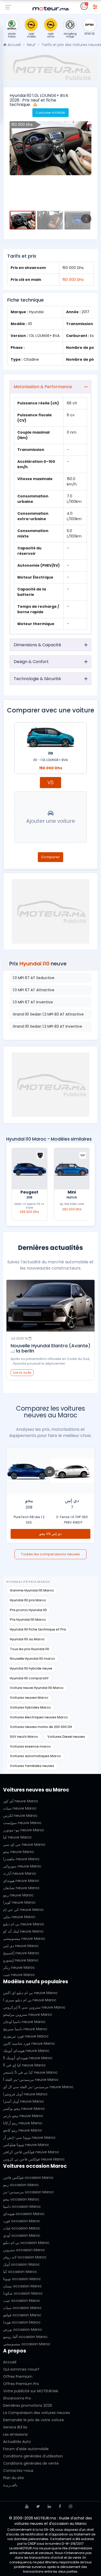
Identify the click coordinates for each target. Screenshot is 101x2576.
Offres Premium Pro (21, 2384)
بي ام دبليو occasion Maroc (26, 2243)
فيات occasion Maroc (22, 2228)
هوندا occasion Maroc (22, 2322)
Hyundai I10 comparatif (29, 1678)
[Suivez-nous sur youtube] (27, 2506)
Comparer (51, 857)
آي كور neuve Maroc (21, 1801)
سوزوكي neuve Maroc (22, 1866)
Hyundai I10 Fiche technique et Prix (38, 1629)
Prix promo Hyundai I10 (28, 1610)
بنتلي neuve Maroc (19, 1917)
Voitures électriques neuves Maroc (39, 1717)
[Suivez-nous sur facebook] (60, 2506)
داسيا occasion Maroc (22, 2206)
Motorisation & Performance (43, 387)
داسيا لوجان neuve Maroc (24, 2022)
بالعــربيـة (10, 2485)
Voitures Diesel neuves (66, 1737)
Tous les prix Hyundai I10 (30, 1649)
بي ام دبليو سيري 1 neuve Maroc (30, 2000)
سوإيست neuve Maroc (22, 1823)
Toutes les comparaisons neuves (51, 1554)
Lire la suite (22, 1372)
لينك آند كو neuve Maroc (23, 1931)
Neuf (31, 45)
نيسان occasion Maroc (23, 2286)
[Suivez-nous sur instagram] (71, 2506)
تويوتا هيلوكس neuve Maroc (26, 2145)
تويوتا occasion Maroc (22, 2279)
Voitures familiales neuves (32, 1766)
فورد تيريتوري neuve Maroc (26, 2036)
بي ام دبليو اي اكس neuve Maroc (30, 1993)
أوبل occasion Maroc (21, 2264)
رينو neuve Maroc (18, 1895)
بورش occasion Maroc (23, 2329)
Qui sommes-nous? (21, 2369)
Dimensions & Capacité (37, 645)
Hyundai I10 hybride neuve (31, 1668)
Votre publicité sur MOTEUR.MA (31, 2391)
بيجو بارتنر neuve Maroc (23, 2116)
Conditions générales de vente (31, 2463)
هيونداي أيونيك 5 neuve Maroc (28, 2058)
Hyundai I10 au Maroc (27, 1639)
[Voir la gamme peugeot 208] (72, 1169)
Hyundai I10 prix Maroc (28, 1600)
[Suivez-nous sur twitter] (38, 2506)
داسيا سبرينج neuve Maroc (25, 2029)
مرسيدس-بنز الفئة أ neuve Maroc (31, 2080)
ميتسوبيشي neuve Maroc (24, 1939)
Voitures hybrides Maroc (30, 1707)
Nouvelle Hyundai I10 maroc (33, 1659)
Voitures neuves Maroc (29, 1698)
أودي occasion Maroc (22, 2235)
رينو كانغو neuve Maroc (23, 2130)
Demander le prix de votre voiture (34, 2420)
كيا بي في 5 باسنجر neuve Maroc (30, 2072)
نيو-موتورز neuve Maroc (24, 1830)
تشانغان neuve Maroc (21, 1888)
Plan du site (13, 2478)
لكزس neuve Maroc (20, 1816)
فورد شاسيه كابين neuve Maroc (29, 2043)
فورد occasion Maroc (22, 2221)
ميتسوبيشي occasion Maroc (27, 2344)
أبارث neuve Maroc (20, 1873)
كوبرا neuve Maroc (19, 1902)
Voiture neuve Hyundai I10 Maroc (37, 1688)
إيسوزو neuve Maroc (21, 1960)
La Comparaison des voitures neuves (37, 2413)
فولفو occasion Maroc (22, 2315)
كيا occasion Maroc (20, 2272)
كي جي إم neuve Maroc (23, 1910)
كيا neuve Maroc (17, 1837)
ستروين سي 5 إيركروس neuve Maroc (34, 2007)
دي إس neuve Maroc (21, 1946)
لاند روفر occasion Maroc (25, 2257)
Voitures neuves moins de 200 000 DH (41, 1727)
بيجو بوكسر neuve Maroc (24, 2109)
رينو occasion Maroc (21, 2185)
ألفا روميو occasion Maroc (25, 2337)
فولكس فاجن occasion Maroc (28, 2178)
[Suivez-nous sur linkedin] (49, 2506)
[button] (15, 163)
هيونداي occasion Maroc (24, 2214)
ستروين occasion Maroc (24, 2250)
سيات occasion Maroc (22, 2308)
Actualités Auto (17, 2442)
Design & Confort (31, 662)
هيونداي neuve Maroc (21, 1881)
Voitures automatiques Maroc (35, 1756)
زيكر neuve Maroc (19, 1967)
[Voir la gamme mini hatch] (29, 1169)
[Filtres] (95, 6)
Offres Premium (18, 2377)
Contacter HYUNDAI (51, 113)
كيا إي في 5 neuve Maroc (24, 2065)
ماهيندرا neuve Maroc (21, 1859)
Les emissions (15, 2434)
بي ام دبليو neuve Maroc (24, 1924)
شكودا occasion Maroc (23, 2293)
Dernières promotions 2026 (28, 2405)
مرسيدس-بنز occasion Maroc (28, 2192)
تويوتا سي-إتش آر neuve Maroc (29, 2137)
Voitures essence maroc (30, 1746)
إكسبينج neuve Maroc (21, 1953)
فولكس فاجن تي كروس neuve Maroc (34, 2159)
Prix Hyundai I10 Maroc (28, 1620)
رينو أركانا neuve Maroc (23, 2123)
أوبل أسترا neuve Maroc (24, 2101)
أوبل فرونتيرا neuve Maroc (25, 2094)
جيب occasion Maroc (22, 2301)
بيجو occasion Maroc (21, 2199)
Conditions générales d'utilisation (33, 2456)
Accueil (14, 45)
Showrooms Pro (17, 2398)
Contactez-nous (18, 2471)
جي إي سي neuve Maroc (24, 1844)
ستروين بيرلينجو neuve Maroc (28, 2014)
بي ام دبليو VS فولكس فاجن (51, 1534)
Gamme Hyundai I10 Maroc (32, 1590)
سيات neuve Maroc (20, 1808)
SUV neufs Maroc (24, 1737)
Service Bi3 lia (15, 2427)
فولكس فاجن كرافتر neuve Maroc (31, 2152)
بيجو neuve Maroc (19, 1852)
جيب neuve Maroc (19, 1975)
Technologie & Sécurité (37, 679)
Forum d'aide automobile (26, 2449)
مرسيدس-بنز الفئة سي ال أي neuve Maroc (38, 2087)
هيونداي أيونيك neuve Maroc (26, 2051)
